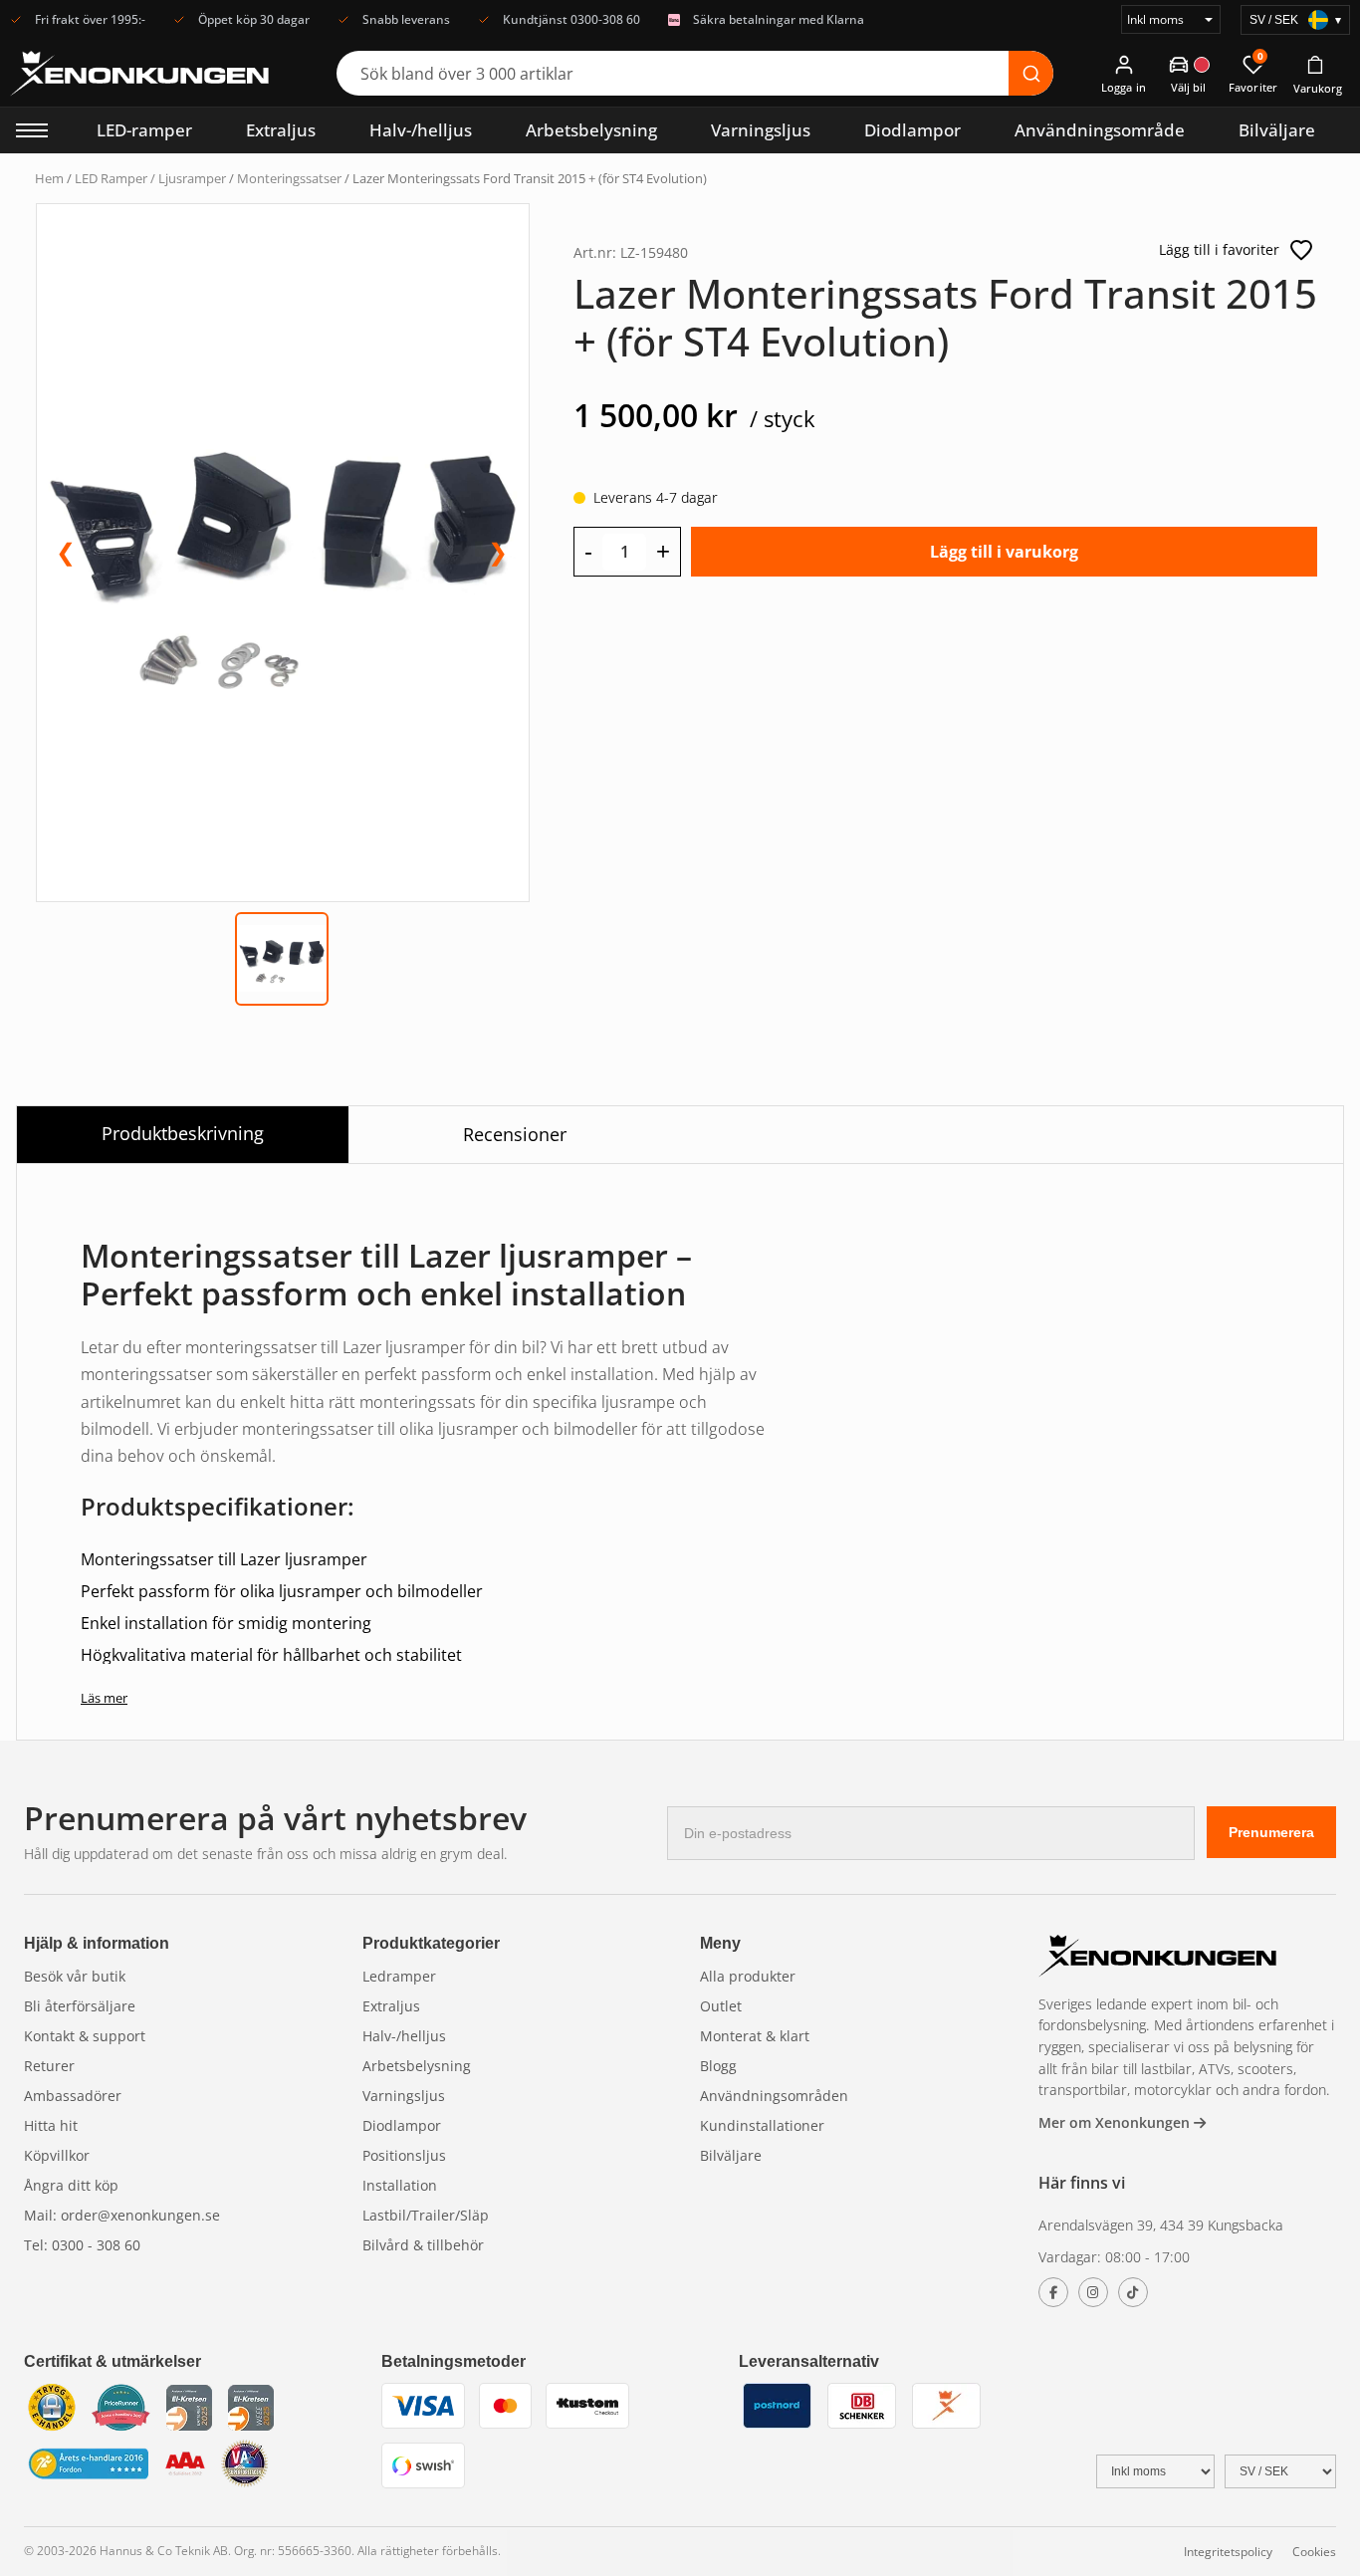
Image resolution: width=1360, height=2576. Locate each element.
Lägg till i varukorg (1004, 552)
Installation (400, 2185)
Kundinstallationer (762, 2125)
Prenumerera (1271, 1832)
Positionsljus (404, 2155)
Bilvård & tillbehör (423, 2245)
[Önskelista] (1301, 250)
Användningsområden (774, 2096)
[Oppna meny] (32, 130)
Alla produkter (748, 1976)
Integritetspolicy (1228, 2552)
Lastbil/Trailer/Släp (426, 2215)
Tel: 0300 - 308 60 (82, 2245)
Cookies (1314, 2552)
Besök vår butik (75, 1976)
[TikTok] (1133, 2292)
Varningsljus (761, 130)
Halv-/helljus (421, 130)
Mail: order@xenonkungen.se (122, 2215)
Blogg (718, 2066)
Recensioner (515, 1134)
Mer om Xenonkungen (1116, 2122)
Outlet (721, 2006)
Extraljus (281, 130)
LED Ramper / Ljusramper (150, 178)
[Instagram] (1093, 2292)
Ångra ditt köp (71, 2185)
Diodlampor (912, 130)
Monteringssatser (289, 178)
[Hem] (1158, 1958)
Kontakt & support (85, 2036)
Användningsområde (1100, 130)
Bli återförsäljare (80, 2006)
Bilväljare (1277, 130)
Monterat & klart (755, 2036)
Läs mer (104, 1698)
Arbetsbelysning (591, 130)
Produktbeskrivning (183, 1133)
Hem (49, 178)
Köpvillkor (57, 2155)
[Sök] (1031, 73)
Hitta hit (51, 2125)
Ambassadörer (73, 2096)
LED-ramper (144, 130)
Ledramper (399, 1976)
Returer (49, 2066)
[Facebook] (1053, 2292)
